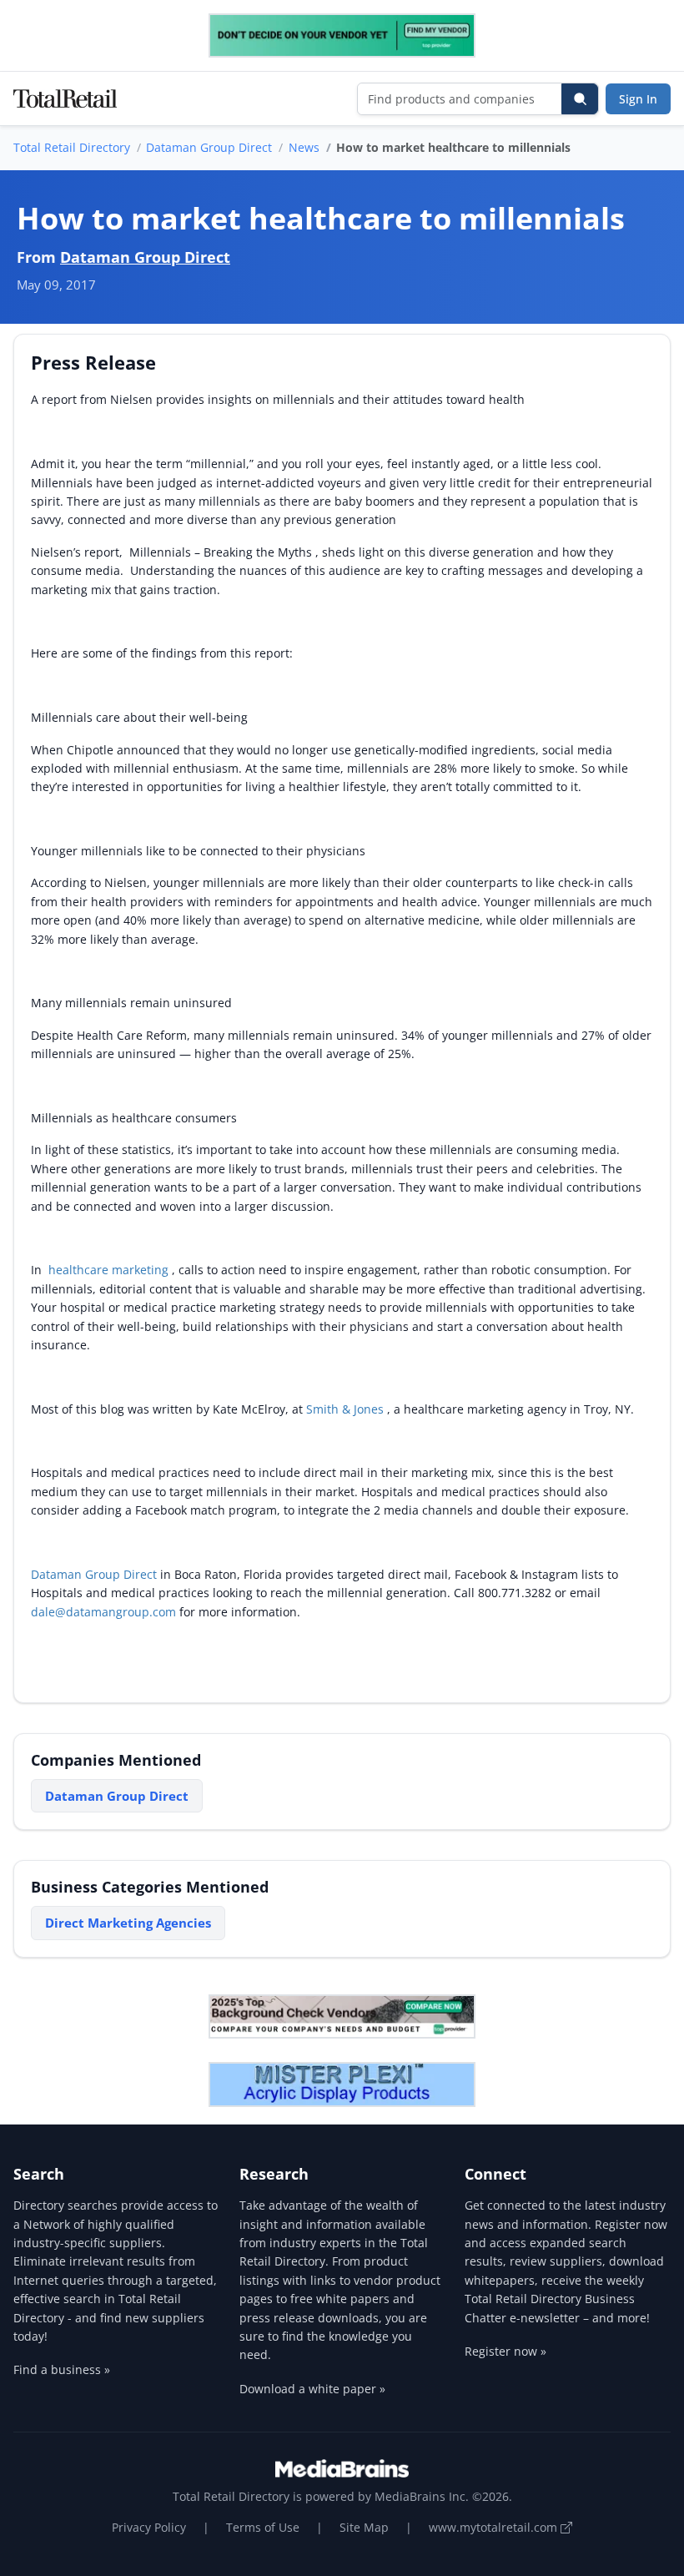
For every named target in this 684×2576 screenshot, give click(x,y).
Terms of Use (263, 2527)
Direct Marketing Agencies (128, 1923)
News (304, 147)
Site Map (364, 2527)
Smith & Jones (345, 1409)
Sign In (638, 99)
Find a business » (62, 2369)
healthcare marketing (110, 1270)
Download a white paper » (312, 2389)
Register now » (505, 2351)
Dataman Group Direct (209, 147)
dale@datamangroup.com (103, 1612)
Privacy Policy (149, 2527)
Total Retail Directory (72, 147)
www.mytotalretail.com (495, 2527)
